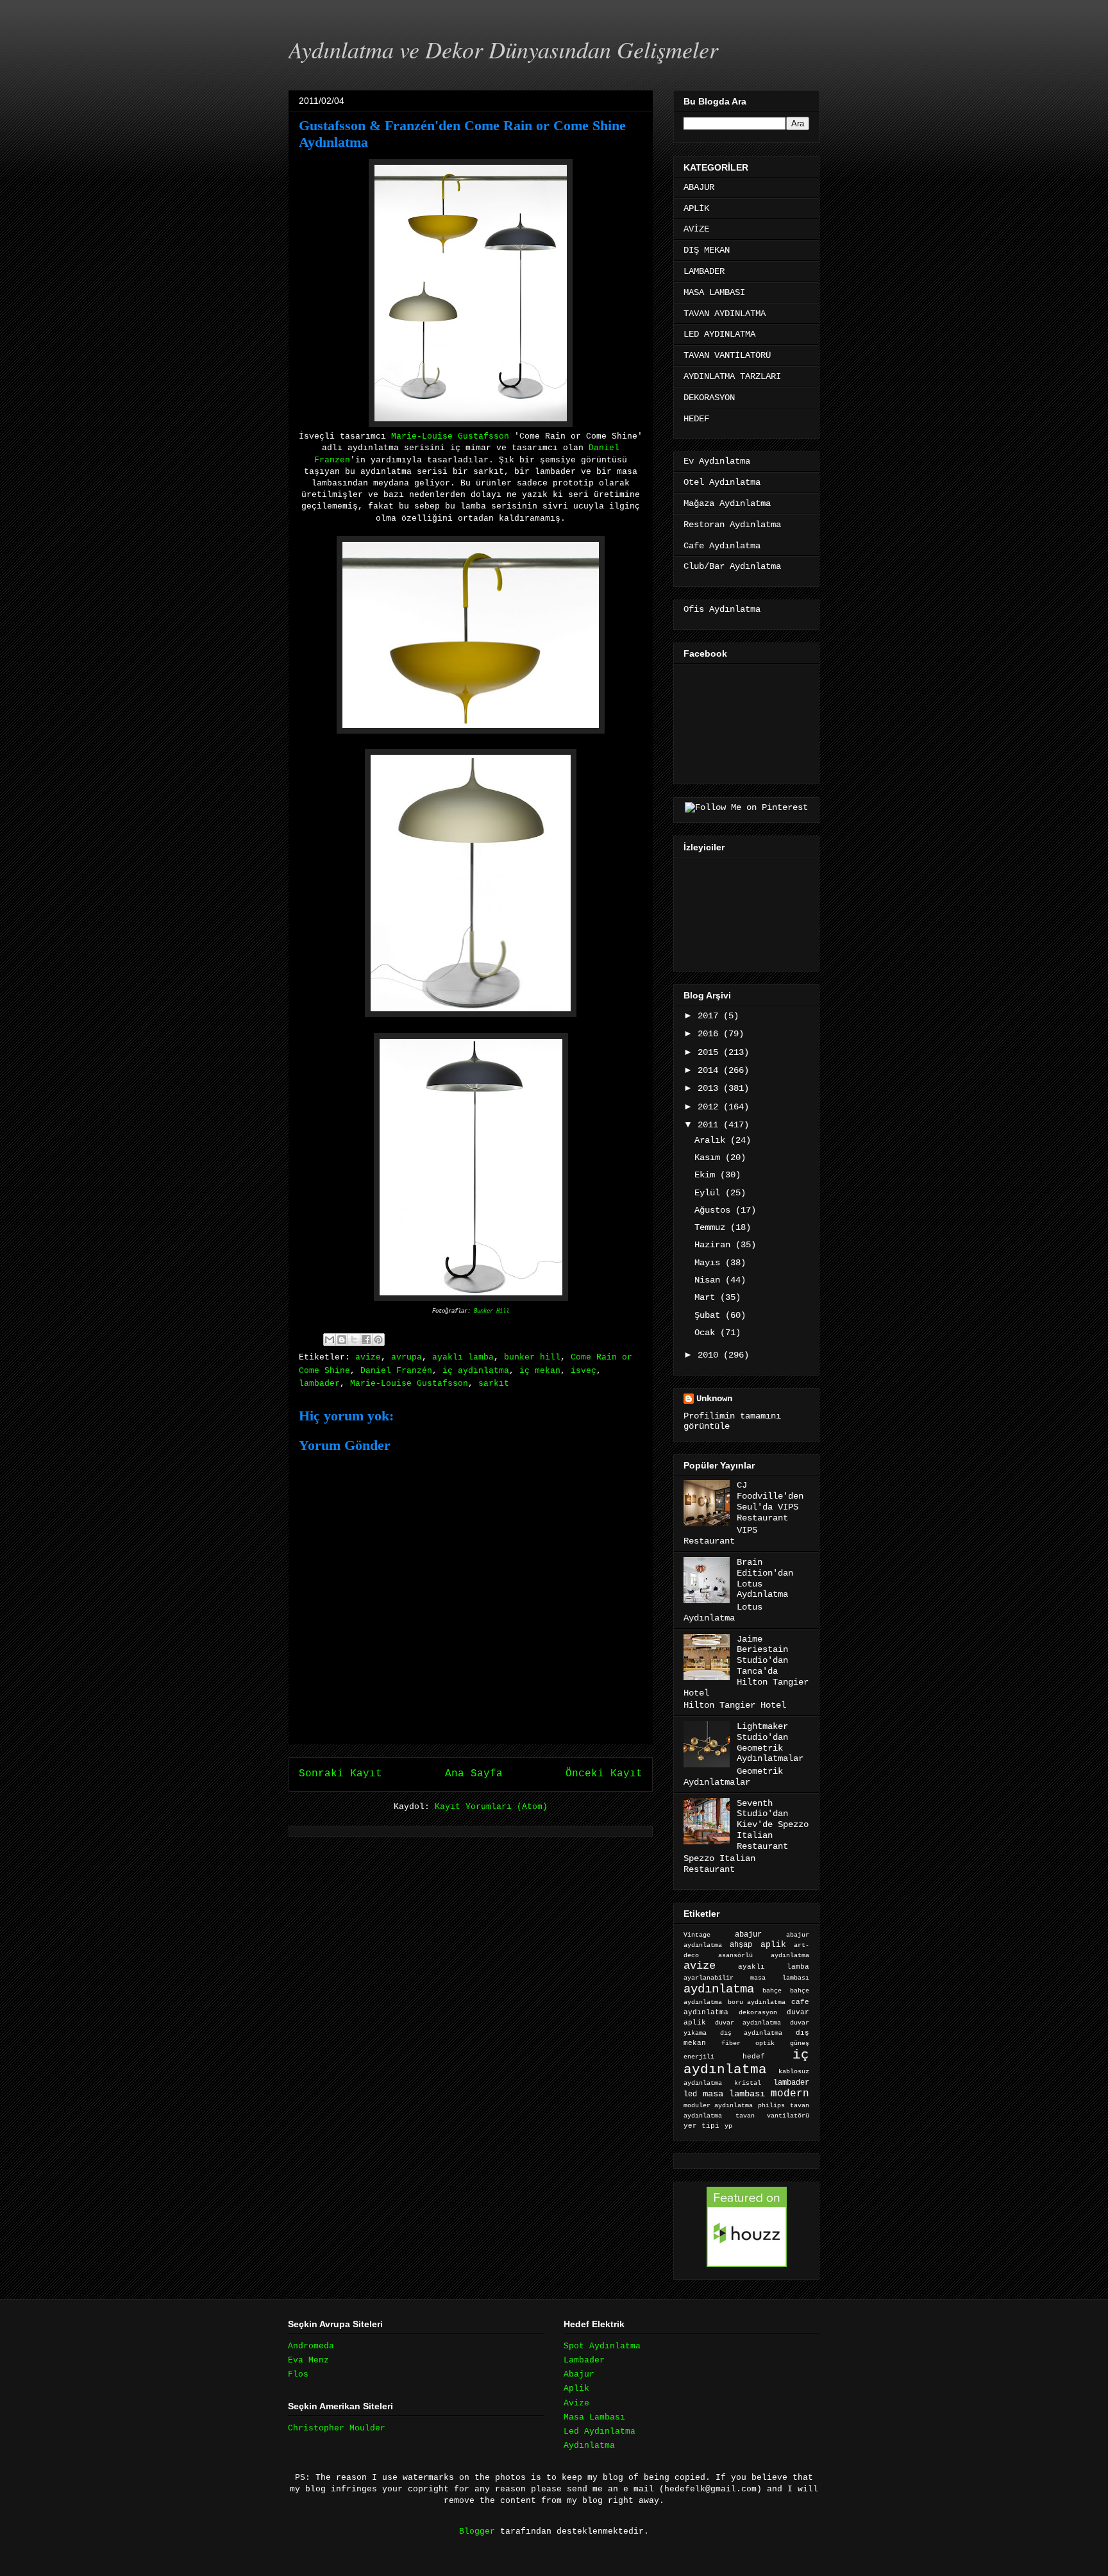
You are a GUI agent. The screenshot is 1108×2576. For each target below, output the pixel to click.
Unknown (714, 1399)
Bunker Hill (491, 1311)
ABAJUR (699, 187)
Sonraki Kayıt (340, 1774)
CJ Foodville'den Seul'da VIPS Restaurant (770, 1501)
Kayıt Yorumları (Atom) (491, 1807)
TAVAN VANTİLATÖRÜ (727, 355)
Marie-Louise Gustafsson (450, 436)
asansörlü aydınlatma (764, 1956)
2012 (710, 1107)
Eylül (710, 1193)
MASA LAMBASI (714, 292)
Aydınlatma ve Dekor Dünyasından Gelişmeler (503, 49)
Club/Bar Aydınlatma (732, 566)
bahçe (772, 1991)
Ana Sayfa (474, 1774)
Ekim (707, 1175)
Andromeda (311, 2346)
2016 (710, 1034)
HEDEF (696, 419)
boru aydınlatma (757, 2002)
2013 (710, 1088)
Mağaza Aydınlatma (727, 503)
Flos (298, 2374)
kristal (748, 2083)
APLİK (696, 208)
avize (368, 1357)
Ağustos (715, 1210)
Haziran (715, 1245)
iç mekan (540, 1371)
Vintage (697, 1935)
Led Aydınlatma (600, 2431)
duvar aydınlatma (748, 2023)
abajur (748, 1935)
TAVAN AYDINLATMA (725, 314)
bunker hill (532, 1357)
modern (790, 2093)
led (690, 2094)
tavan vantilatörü (772, 2116)
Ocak (707, 1333)
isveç (583, 1371)
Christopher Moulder (337, 2428)
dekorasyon (758, 2012)
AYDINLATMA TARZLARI (732, 376)
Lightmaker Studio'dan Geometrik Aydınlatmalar (770, 1742)
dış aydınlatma (751, 2033)
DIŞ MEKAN (707, 250)
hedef (754, 2057)
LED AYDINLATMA (719, 334)
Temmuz (712, 1227)
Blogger (477, 2531)
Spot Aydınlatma (602, 2346)
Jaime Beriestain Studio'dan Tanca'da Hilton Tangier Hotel (746, 1666)
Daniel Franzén (396, 1371)
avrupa (407, 1357)
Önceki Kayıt (604, 1774)
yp (728, 2126)
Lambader (584, 2360)
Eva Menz (308, 2360)
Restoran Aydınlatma (732, 525)
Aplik (576, 2388)
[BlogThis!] (342, 1340)
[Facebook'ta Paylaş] (366, 1340)
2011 (710, 1125)
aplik (773, 1945)
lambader (319, 1384)
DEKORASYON (709, 398)
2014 (710, 1070)
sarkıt (494, 1384)
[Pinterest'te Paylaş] (378, 1340)
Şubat (710, 1315)
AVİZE (696, 229)
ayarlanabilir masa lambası (746, 1978)
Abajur (579, 2374)
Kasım (710, 1158)
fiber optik (748, 2043)
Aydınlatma (589, 2446)
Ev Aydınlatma (717, 461)
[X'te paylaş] (354, 1340)
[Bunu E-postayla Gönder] (330, 1340)
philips (771, 2106)
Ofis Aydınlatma (722, 609)
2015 (710, 1052)
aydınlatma (719, 1989)
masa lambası (734, 2094)
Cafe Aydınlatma (722, 546)
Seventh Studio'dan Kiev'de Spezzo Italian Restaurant (773, 1825)
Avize (576, 2403)
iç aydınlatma (476, 1371)
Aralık (712, 1140)
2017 (710, 1016)
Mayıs (710, 1263)
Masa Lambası (594, 2417)
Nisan (710, 1280)
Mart (707, 1297)
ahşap (741, 1945)
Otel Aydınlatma (722, 482)
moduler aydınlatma (718, 2106)
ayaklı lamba (463, 1357)
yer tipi (701, 2126)
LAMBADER (704, 271)
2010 (710, 1355)
